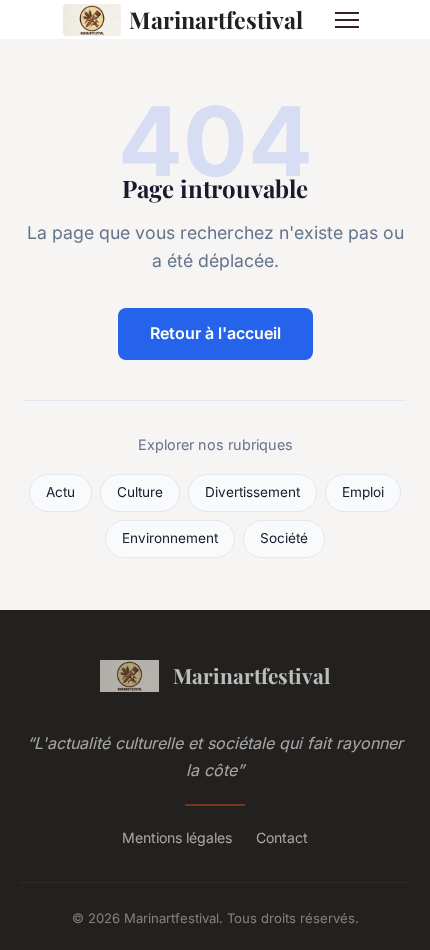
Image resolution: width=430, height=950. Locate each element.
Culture (140, 492)
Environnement (170, 538)
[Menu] (347, 20)
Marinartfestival (216, 19)
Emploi (363, 492)
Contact (282, 837)
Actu (60, 492)
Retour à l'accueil (215, 333)
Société (284, 538)
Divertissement (252, 492)
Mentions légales (177, 837)
